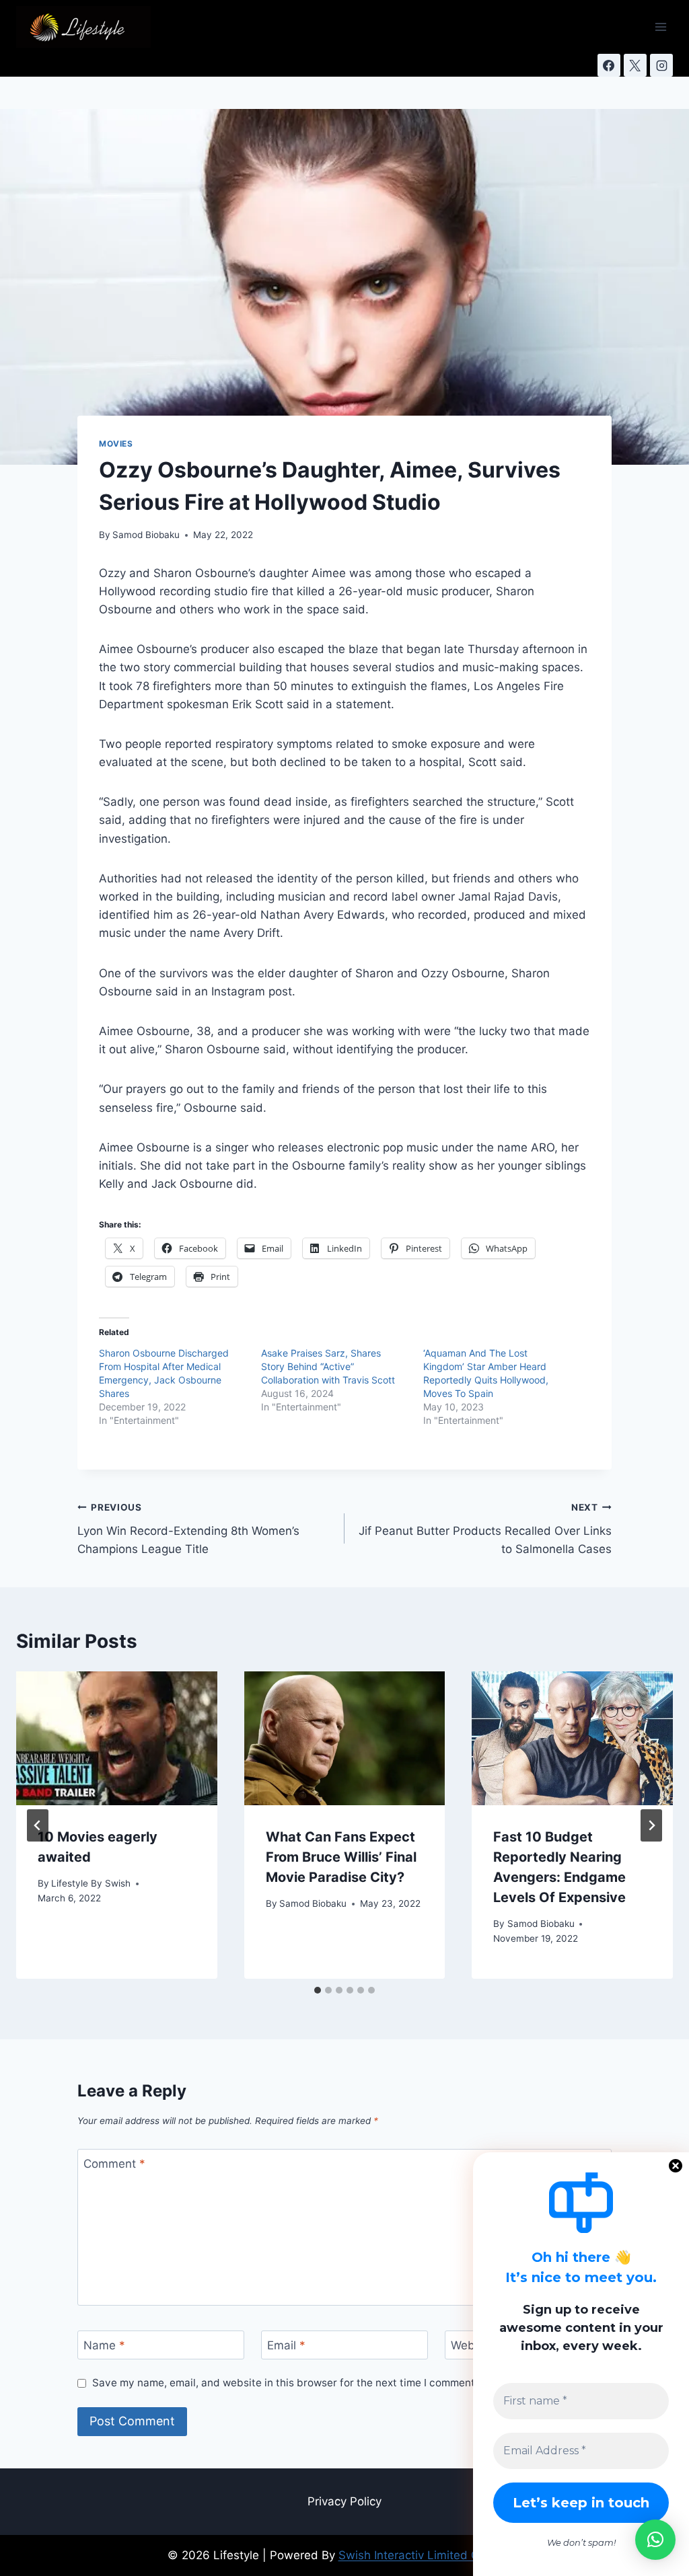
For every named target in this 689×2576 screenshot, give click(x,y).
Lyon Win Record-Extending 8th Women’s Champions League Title (188, 1529)
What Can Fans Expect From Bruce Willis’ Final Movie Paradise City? (341, 1857)
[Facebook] (609, 65)
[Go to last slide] (38, 1825)
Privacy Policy (344, 2501)
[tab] (318, 1990)
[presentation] (117, 1738)
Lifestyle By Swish (91, 1883)
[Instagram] (661, 65)
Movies (116, 444)
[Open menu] (660, 27)
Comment (114, 2164)
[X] (635, 65)
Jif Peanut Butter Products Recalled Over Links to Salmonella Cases (485, 1529)
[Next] (651, 1825)
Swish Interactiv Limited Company (430, 2555)
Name (104, 2345)
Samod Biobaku (146, 535)
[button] (655, 2540)
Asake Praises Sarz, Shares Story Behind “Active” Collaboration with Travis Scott (328, 1366)
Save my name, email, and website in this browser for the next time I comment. (285, 2383)
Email (286, 2345)
